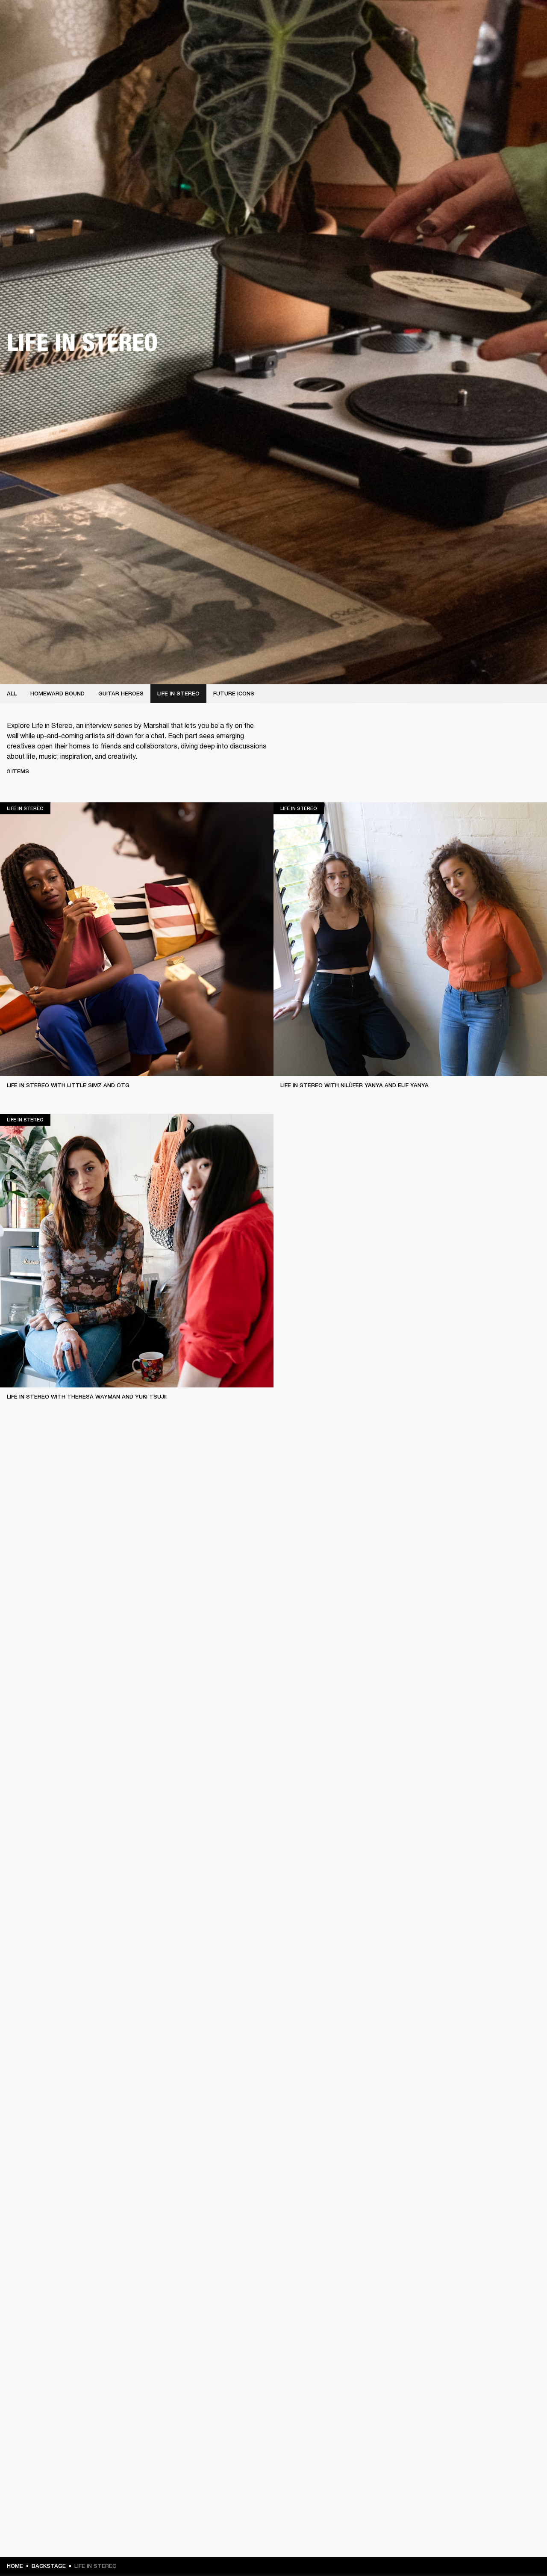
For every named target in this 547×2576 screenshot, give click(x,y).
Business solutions (406, 18)
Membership (454, 18)
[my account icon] (498, 39)
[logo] (34, 34)
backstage (49, 2566)
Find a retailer (496, 18)
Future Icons (234, 694)
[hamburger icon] (525, 39)
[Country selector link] (525, 18)
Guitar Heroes (121, 694)
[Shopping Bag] (512, 39)
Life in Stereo (178, 694)
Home (15, 2566)
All (12, 694)
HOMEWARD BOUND (57, 694)
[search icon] (484, 39)
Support (460, 39)
